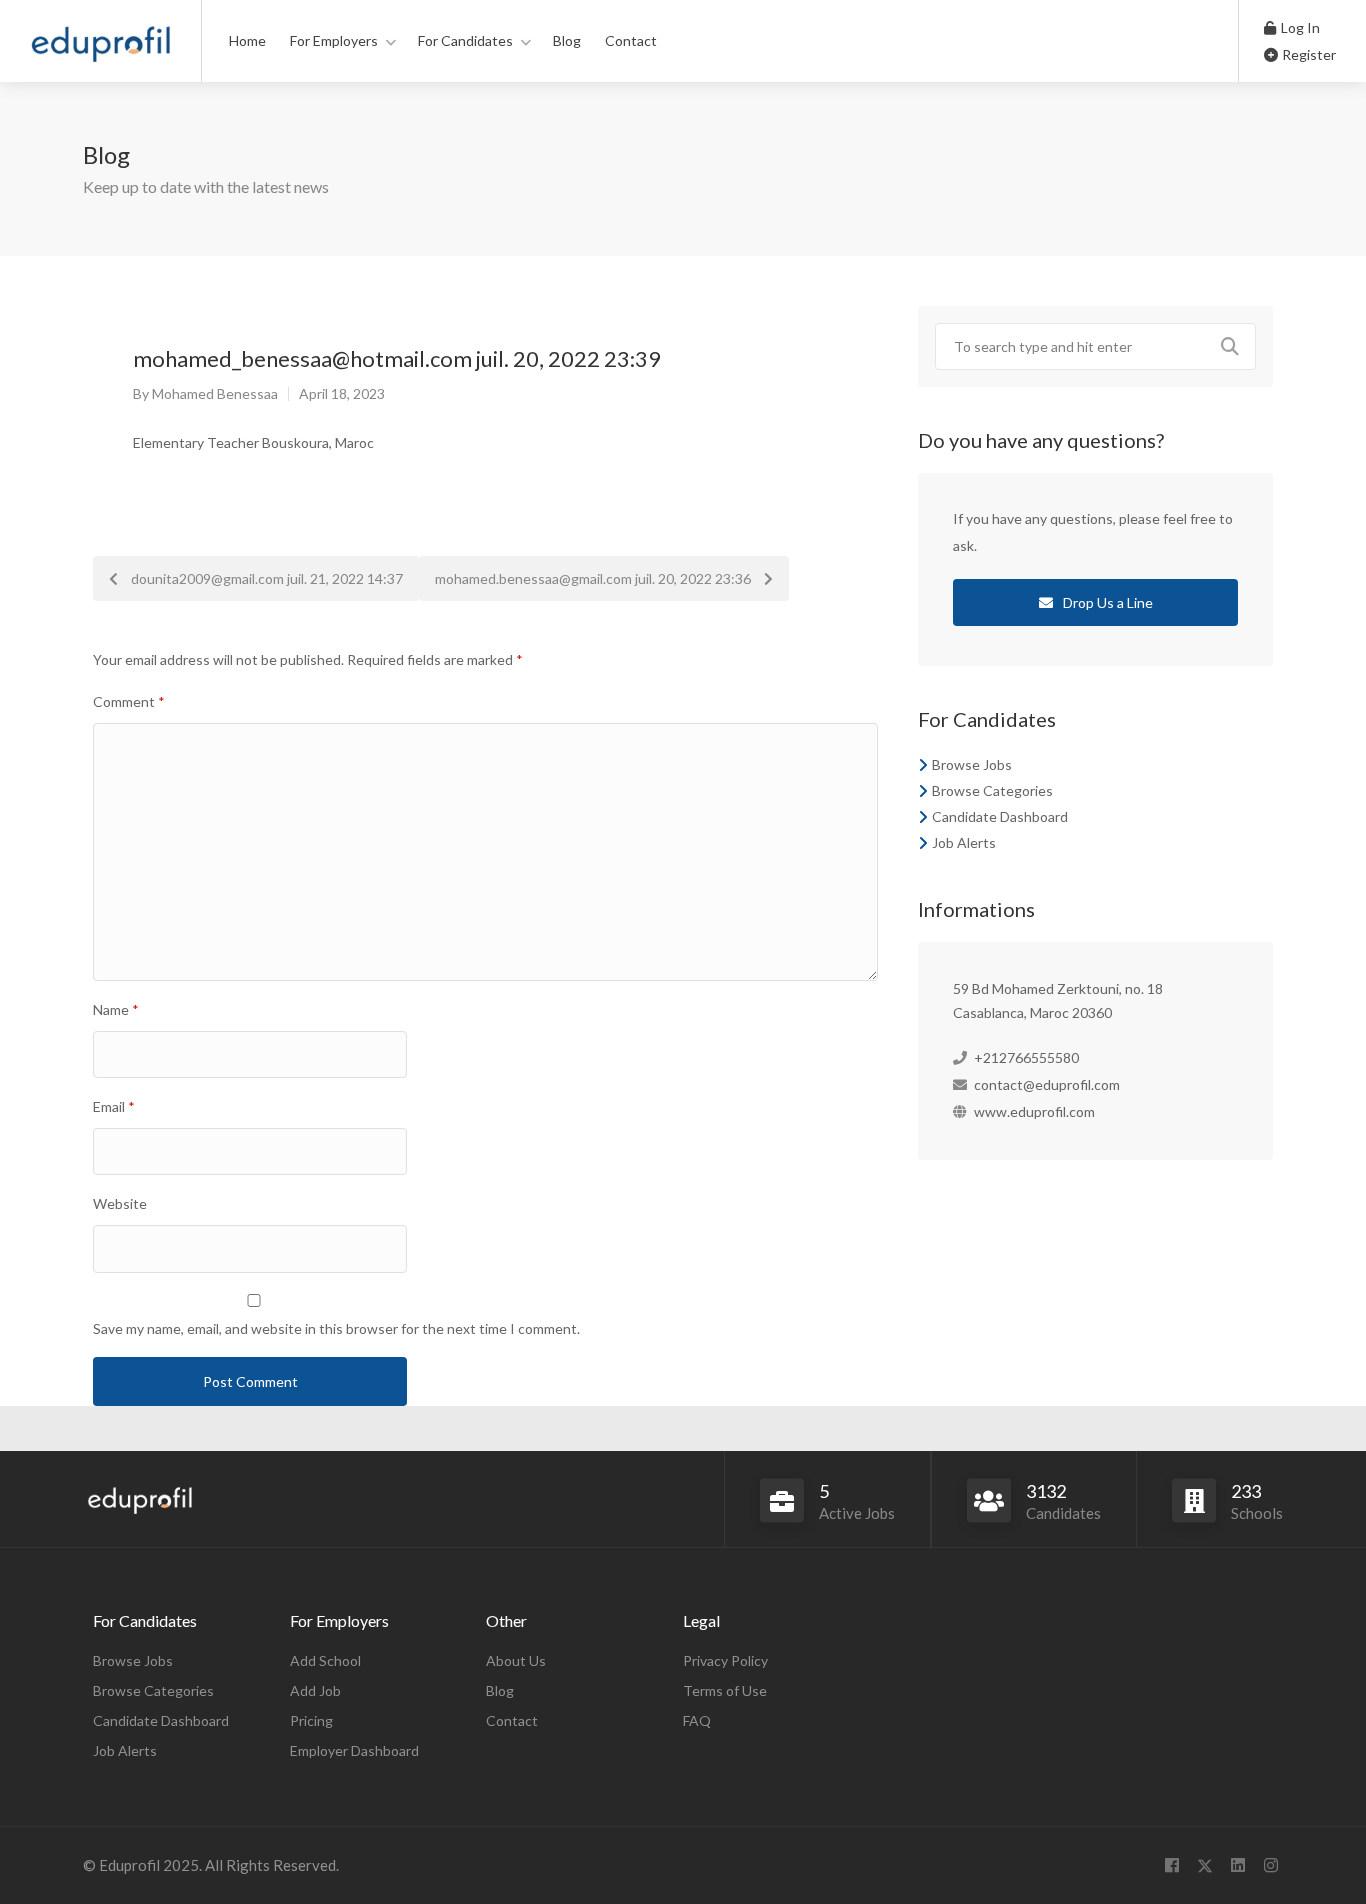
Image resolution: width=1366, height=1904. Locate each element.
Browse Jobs (972, 764)
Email (114, 1106)
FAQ (697, 1720)
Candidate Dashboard (1000, 816)
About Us (516, 1660)
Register (1307, 54)
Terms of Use (725, 1690)
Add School (325, 1660)
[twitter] (1204, 1865)
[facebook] (1171, 1865)
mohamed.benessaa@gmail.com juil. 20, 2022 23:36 (594, 578)
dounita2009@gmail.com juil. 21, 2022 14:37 (265, 578)
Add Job (315, 1690)
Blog (567, 40)
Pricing (311, 1720)
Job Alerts (964, 842)
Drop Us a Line (1106, 602)
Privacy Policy (725, 1660)
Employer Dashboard (354, 1750)
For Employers (334, 40)
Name (116, 1009)
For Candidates (465, 40)
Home (247, 40)
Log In (1299, 27)
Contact (631, 40)
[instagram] (1270, 1865)
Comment (129, 701)
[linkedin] (1237, 1865)
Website (120, 1203)
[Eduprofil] (100, 49)
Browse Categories (992, 790)
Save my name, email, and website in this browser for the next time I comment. (336, 1328)
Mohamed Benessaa (215, 393)
